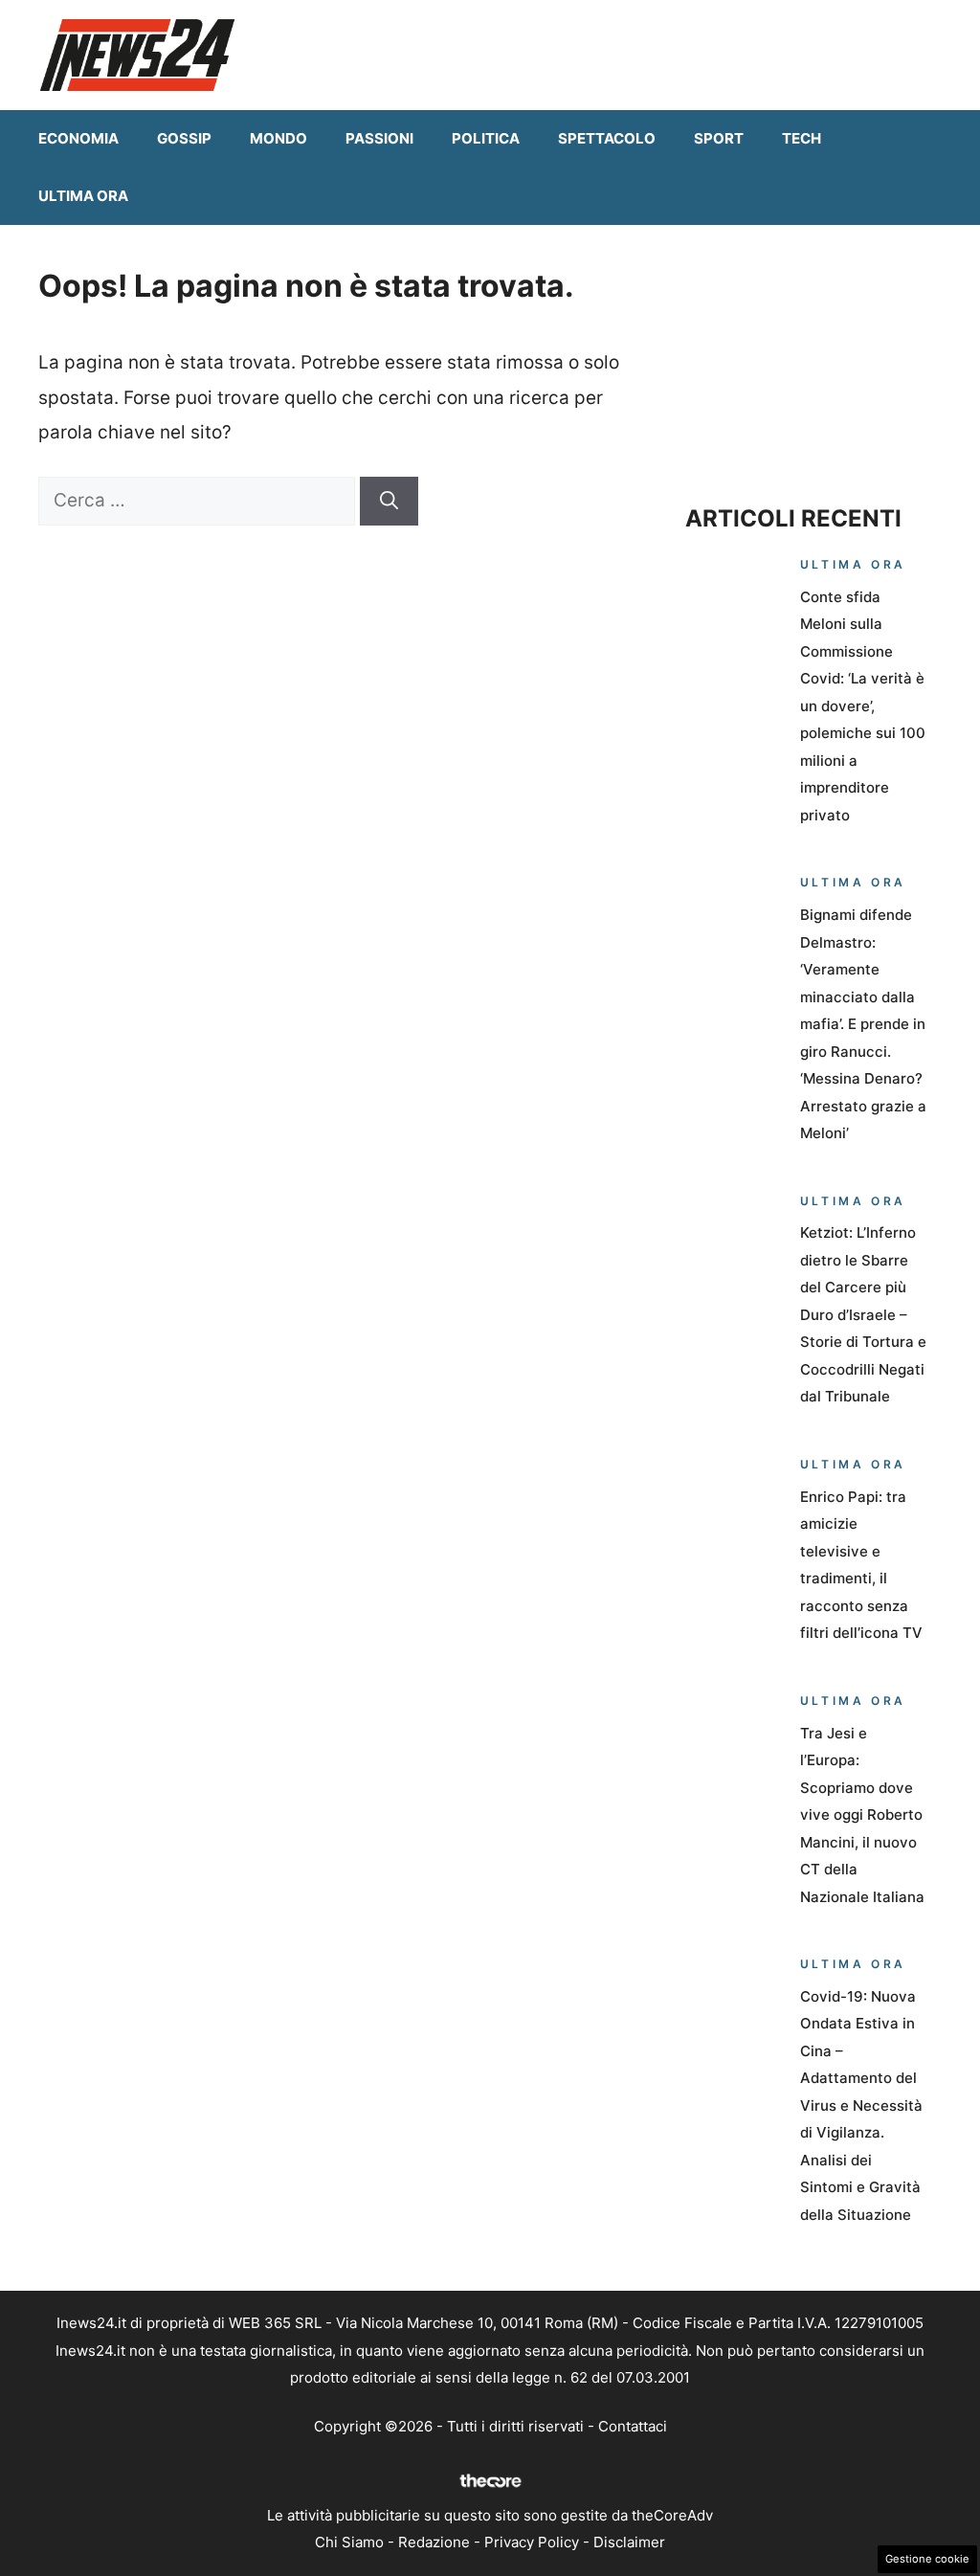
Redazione (434, 2542)
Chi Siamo (349, 2542)
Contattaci (633, 2426)
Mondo (278, 138)
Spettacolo (607, 138)
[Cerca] (389, 501)
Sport (719, 138)
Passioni (379, 138)
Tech (802, 138)
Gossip (184, 138)
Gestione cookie (927, 2559)
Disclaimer (629, 2542)
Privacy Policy (532, 2542)
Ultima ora (83, 196)
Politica (486, 138)
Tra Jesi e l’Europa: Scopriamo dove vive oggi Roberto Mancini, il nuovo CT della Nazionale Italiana (862, 1815)
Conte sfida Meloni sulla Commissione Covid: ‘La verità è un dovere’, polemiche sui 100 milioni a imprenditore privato (863, 706)
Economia (78, 138)
